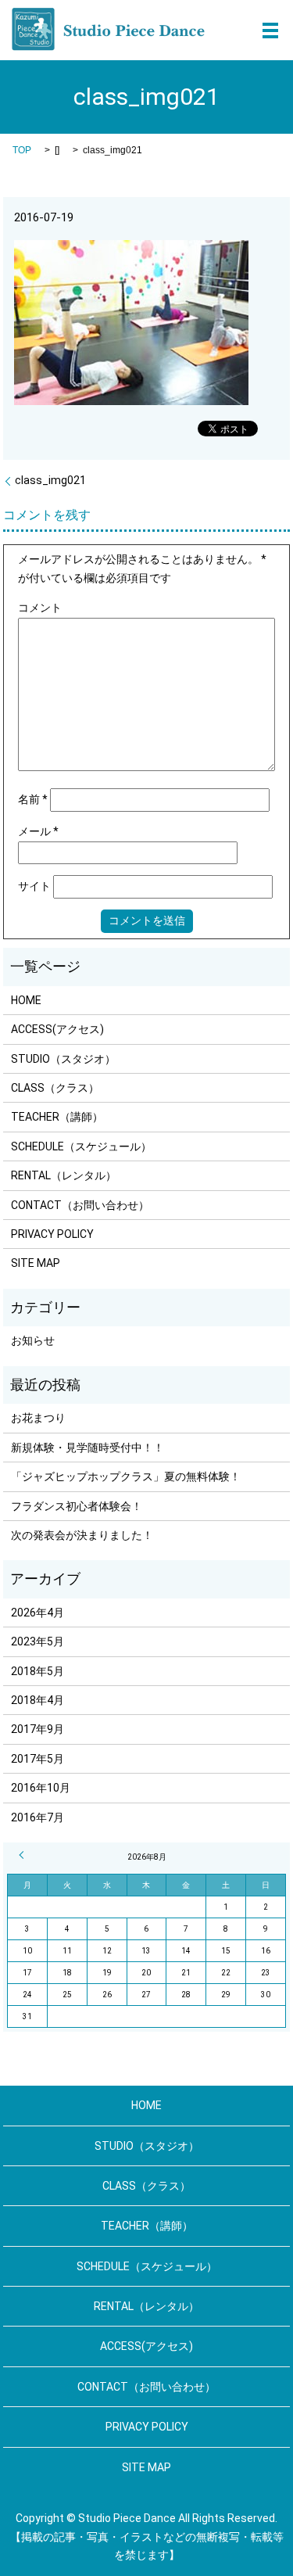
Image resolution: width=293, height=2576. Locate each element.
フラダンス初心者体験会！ (77, 1506)
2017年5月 (38, 1759)
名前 (33, 799)
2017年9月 (38, 1729)
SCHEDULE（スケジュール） (81, 1146)
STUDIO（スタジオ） (63, 1059)
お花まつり (38, 1418)
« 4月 (23, 1855)
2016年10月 (41, 1788)
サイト (34, 886)
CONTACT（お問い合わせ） (80, 1205)
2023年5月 (38, 1641)
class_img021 (50, 480)
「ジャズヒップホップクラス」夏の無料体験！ (126, 1476)
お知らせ (33, 1340)
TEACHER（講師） (57, 1117)
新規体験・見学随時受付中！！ (88, 1448)
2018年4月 (38, 1700)
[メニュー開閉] (270, 30)
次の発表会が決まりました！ (82, 1535)
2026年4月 (38, 1613)
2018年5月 (38, 1671)
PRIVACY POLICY (52, 1234)
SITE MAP (36, 1263)
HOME (26, 1000)
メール (38, 831)
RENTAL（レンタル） (64, 1175)
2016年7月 (38, 1817)
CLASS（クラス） (55, 1088)
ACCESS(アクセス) (57, 1029)
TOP (22, 150)
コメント (40, 608)
